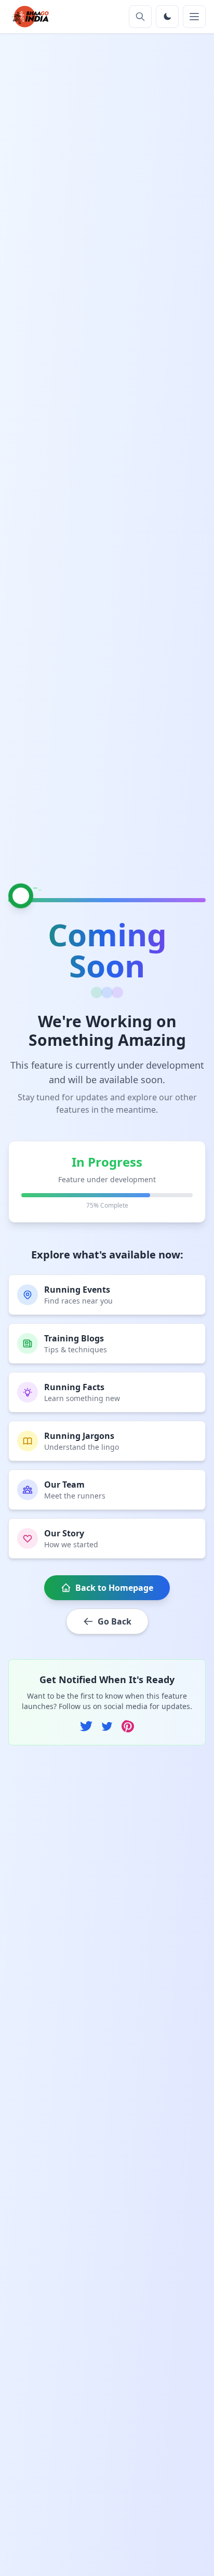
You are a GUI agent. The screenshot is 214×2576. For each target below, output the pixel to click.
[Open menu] (194, 17)
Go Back (115, 1621)
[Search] (140, 17)
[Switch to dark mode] (167, 17)
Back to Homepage (114, 1588)
